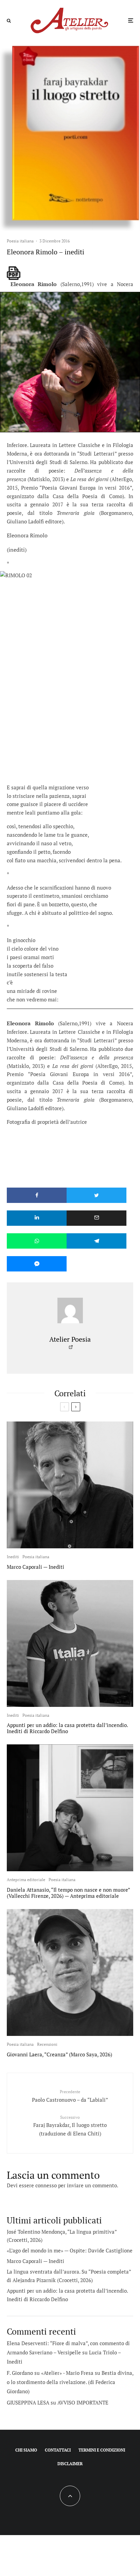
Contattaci (58, 2450)
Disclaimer (70, 2464)
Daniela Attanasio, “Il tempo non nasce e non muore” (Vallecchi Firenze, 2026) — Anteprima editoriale (68, 1893)
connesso (46, 2185)
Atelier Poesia (70, 1339)
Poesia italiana (20, 241)
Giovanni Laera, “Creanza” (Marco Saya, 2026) (59, 2054)
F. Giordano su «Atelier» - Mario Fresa (50, 2373)
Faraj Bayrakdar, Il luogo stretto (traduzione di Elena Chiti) (70, 2126)
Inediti (13, 1557)
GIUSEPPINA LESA (28, 2402)
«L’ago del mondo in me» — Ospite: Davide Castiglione (70, 2250)
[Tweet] (97, 1195)
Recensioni (47, 2044)
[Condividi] (37, 1195)
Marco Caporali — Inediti (36, 1567)
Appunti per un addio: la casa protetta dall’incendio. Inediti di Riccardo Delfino (67, 1728)
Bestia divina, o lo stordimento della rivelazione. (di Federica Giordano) (70, 2382)
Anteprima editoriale (26, 1880)
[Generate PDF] (14, 273)
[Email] (97, 1218)
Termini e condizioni (102, 2450)
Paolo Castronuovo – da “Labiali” (70, 2096)
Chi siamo (26, 2450)
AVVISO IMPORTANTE (83, 2402)
